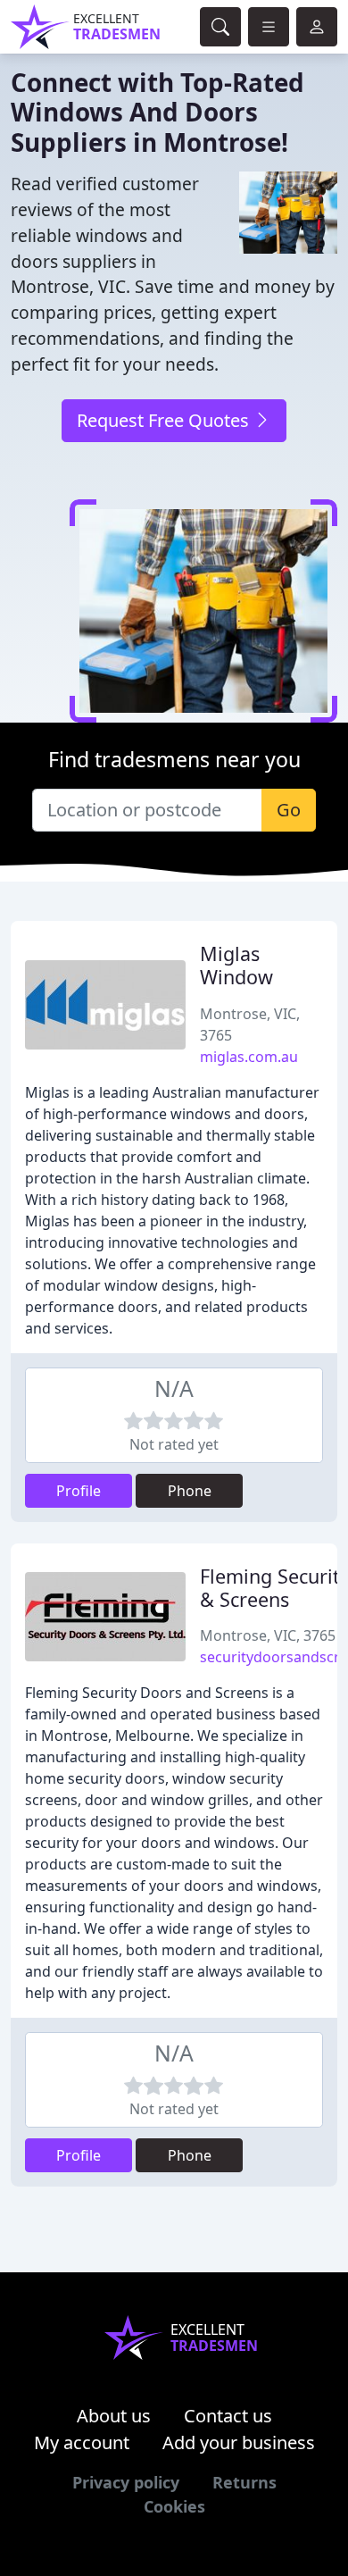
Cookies (174, 2506)
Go (289, 810)
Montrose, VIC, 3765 (268, 1635)
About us (114, 2416)
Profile (79, 1491)
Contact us (228, 2416)
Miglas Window (236, 965)
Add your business (239, 2442)
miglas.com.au (249, 1057)
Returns (244, 2482)
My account (82, 2442)
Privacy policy (126, 2482)
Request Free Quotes (165, 420)
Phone (190, 1491)
